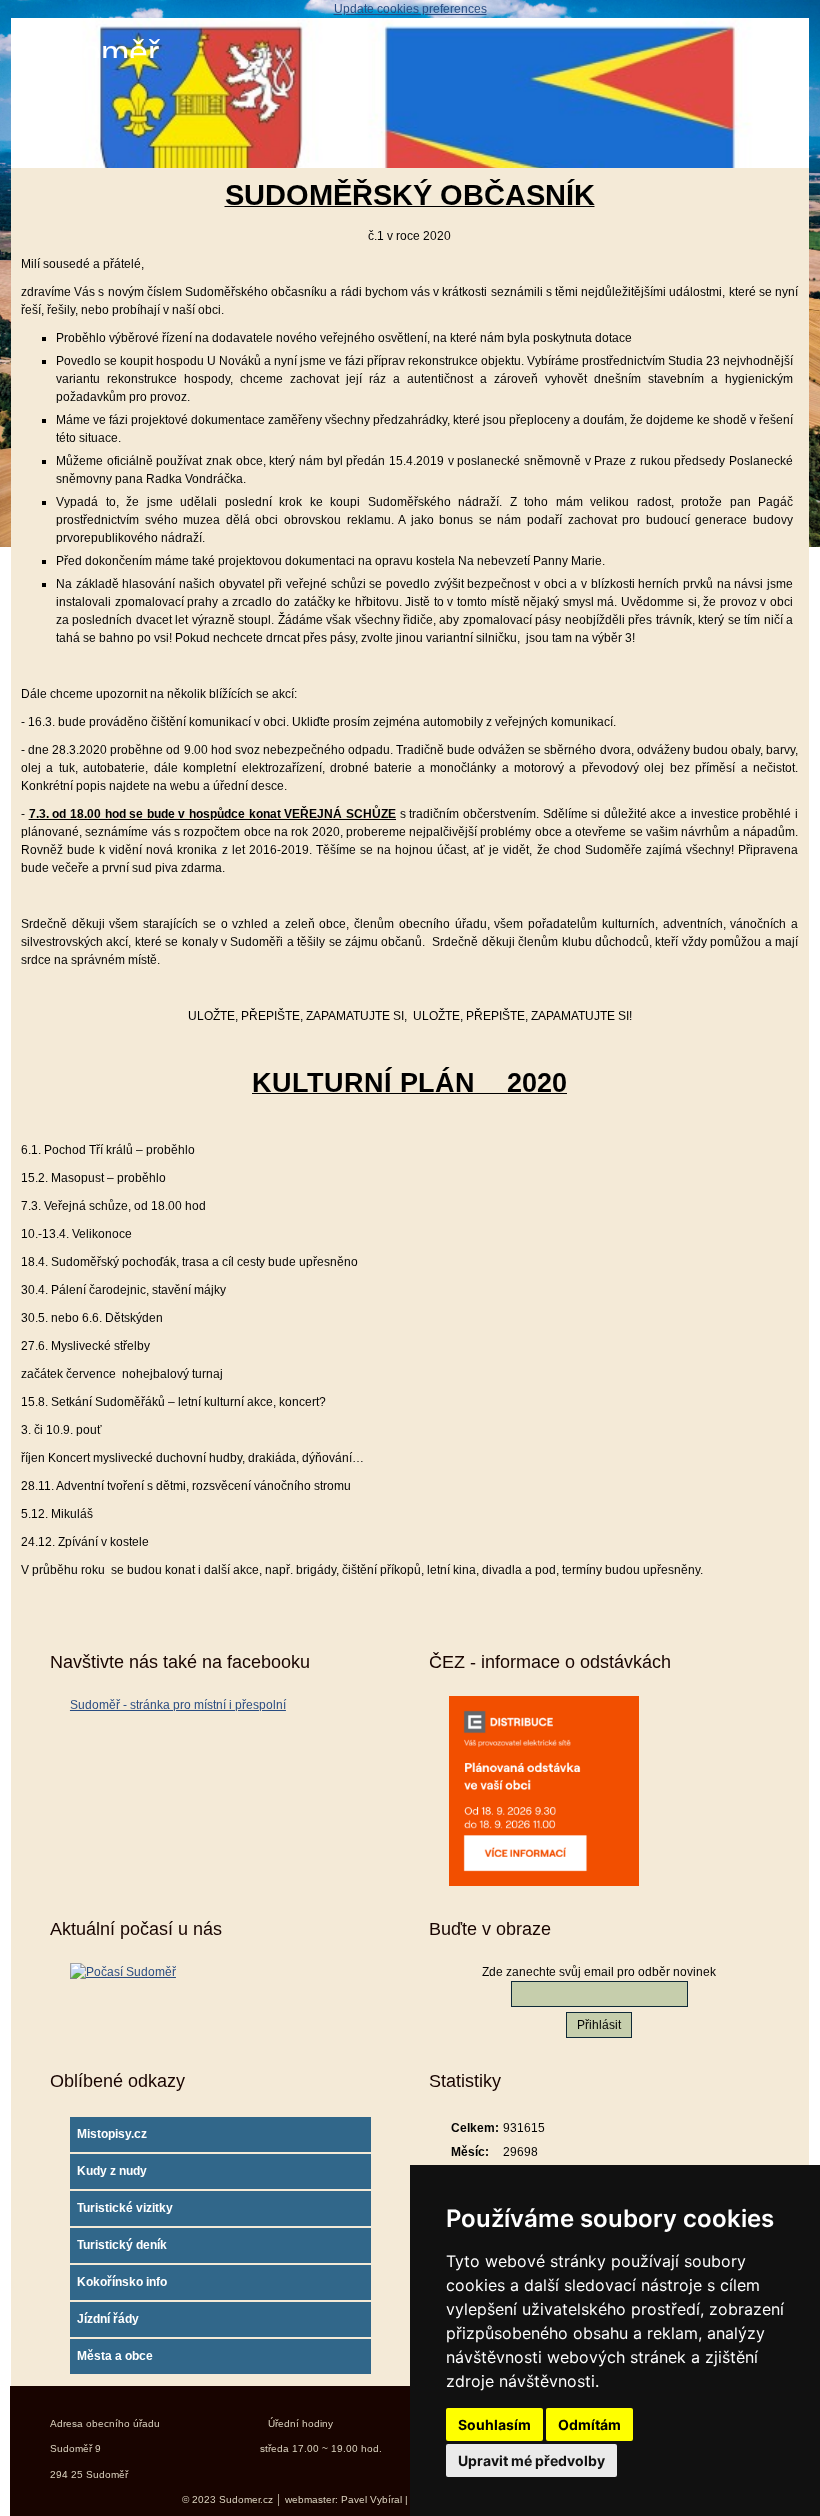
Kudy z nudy (112, 2171)
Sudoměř (90, 52)
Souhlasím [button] (494, 2424)
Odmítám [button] (589, 2424)
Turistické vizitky (125, 2208)
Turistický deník (122, 2245)
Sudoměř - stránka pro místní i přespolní (178, 1705)
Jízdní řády (108, 2319)
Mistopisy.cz (112, 2134)
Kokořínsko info (122, 2282)
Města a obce (115, 2356)
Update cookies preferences (410, 9)
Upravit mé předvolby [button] (531, 2460)
